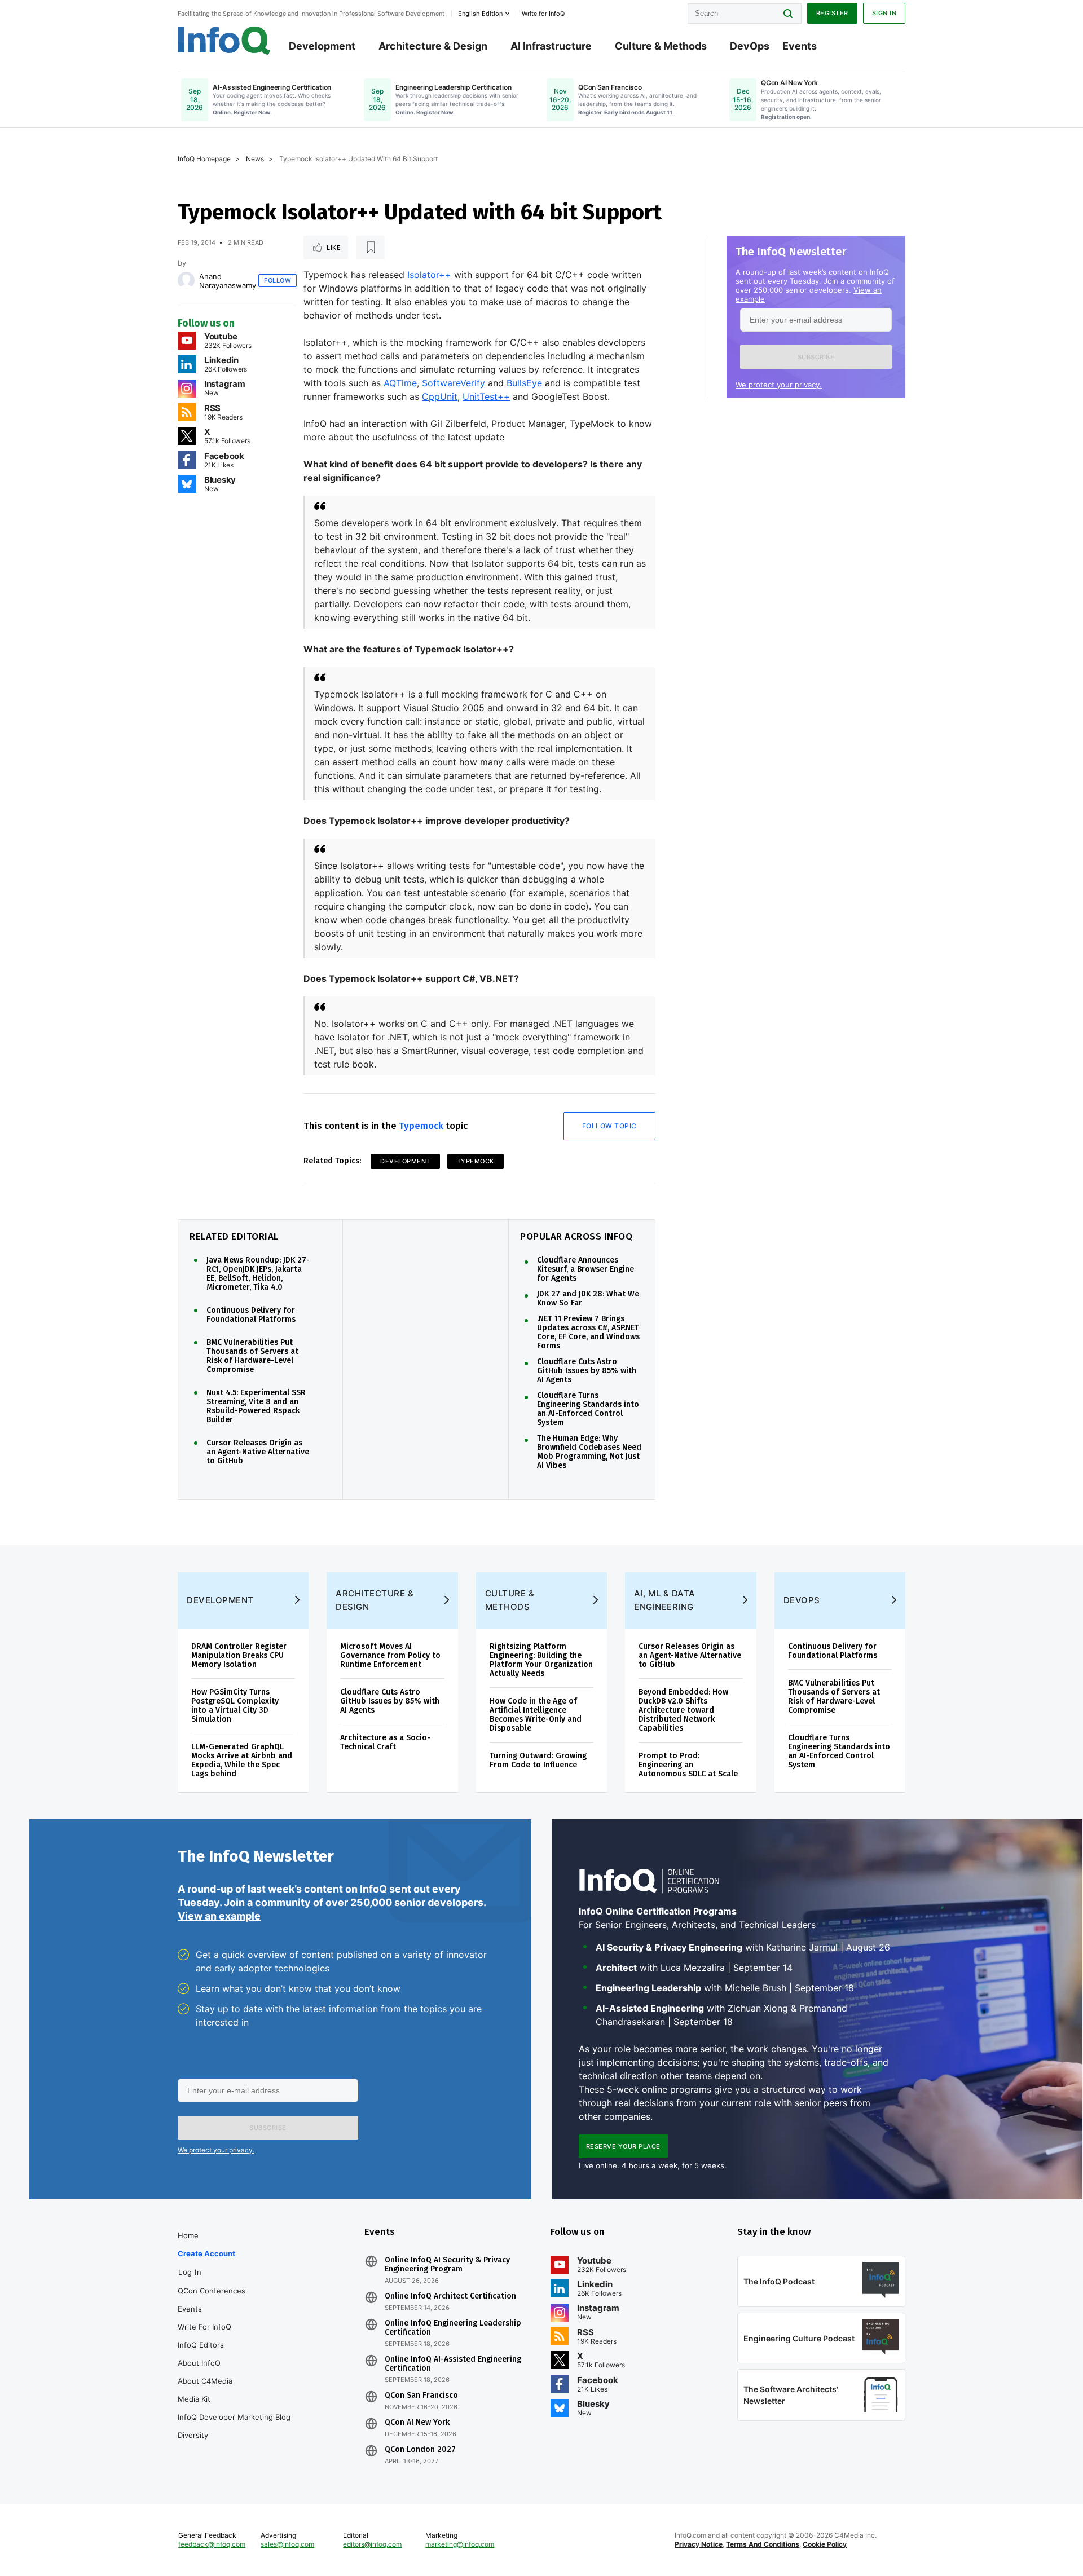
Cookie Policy (825, 2544)
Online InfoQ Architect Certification (450, 2296)
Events (800, 46)
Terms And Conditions (763, 2544)
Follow (278, 280)
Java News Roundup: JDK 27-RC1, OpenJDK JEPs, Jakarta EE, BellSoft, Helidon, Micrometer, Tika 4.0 (258, 1274)
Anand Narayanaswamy (228, 281)
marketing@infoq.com (460, 2544)
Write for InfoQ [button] (543, 14)
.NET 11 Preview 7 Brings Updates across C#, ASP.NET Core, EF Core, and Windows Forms (588, 1333)
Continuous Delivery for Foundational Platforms (251, 1315)
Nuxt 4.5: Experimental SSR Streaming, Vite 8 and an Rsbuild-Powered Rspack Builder (256, 1406)
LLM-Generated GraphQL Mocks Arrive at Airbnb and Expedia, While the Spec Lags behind (242, 1760)
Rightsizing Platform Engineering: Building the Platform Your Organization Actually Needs (541, 1660)
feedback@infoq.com (212, 2544)
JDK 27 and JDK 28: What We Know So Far (588, 1299)
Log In (190, 2272)
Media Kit (194, 2399)
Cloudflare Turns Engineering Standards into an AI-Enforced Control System (588, 1409)
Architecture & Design (433, 46)
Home (188, 2235)
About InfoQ (199, 2363)
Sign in (884, 13)
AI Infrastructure (551, 46)
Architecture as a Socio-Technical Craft (385, 1742)
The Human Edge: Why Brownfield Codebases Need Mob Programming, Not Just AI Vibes (589, 1452)
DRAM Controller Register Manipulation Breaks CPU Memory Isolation (239, 1655)
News (255, 159)
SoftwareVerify (454, 383)
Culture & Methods (661, 46)
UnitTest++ (486, 396)
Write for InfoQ (204, 2327)
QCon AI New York (417, 2423)
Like (334, 248)
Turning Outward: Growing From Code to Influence (538, 1760)
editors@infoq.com (372, 2544)
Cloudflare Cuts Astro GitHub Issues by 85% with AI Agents (587, 1371)
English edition (480, 14)
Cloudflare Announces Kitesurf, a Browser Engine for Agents (585, 1269)
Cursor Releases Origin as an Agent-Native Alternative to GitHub (258, 1452)
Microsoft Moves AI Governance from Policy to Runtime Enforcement (390, 1655)
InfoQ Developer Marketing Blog (234, 2417)
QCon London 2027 (420, 2450)
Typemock (421, 1126)
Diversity (193, 2435)
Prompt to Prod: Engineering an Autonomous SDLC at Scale (688, 1765)
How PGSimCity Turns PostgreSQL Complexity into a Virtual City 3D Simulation (235, 1706)
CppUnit (440, 396)
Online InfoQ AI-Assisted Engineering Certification (453, 2364)
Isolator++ (429, 275)
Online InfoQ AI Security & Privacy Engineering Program (447, 2265)
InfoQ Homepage (204, 159)
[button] (816, 357)
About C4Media (205, 2381)
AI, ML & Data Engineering (665, 1600)
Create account (206, 2253)
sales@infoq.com (287, 2544)
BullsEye (524, 383)
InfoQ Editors (201, 2345)
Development (322, 46)
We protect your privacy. (779, 385)
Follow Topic (609, 1126)
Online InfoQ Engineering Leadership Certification (453, 2328)
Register (832, 13)
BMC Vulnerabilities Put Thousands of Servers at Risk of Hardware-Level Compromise (252, 1356)
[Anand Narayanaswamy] (186, 280)
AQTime (400, 383)
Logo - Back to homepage (224, 41)
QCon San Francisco (421, 2396)
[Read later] (371, 248)
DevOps (750, 46)
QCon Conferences (212, 2291)
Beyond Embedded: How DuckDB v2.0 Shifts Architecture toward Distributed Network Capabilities (683, 1710)
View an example (219, 1916)
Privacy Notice (699, 2544)
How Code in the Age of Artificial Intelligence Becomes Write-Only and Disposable (536, 1715)
